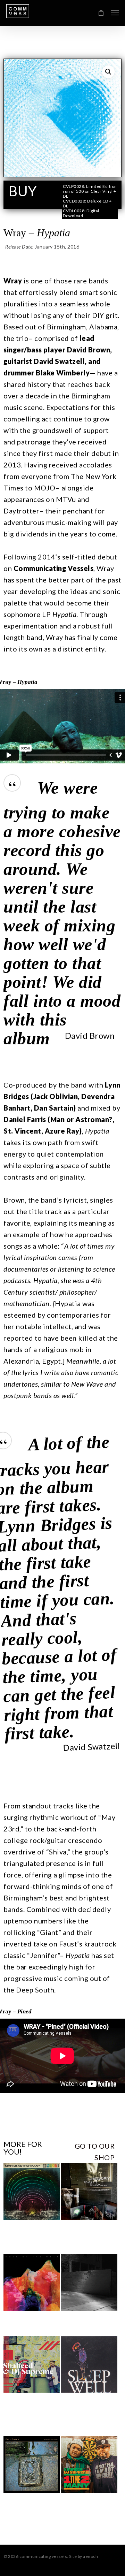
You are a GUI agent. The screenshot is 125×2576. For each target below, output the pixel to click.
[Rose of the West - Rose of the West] (32, 2283)
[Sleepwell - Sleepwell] (89, 2365)
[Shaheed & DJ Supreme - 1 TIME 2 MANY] (89, 2465)
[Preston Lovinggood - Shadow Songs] (89, 2282)
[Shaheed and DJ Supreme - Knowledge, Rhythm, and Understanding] (32, 2364)
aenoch (90, 2556)
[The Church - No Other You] (32, 2465)
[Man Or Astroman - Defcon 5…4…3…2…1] (32, 2192)
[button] (115, 13)
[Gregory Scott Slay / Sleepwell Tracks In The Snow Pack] (89, 2192)
